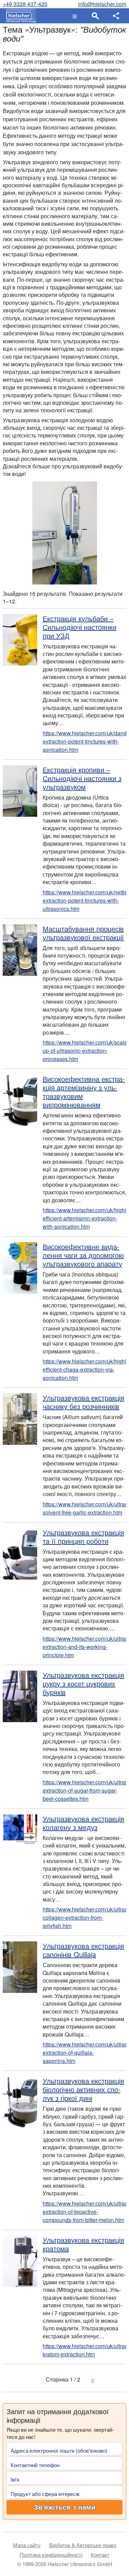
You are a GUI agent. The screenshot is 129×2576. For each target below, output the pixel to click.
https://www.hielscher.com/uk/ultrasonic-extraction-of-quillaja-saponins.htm (84, 2053)
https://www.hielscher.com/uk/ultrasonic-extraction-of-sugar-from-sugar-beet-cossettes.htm (84, 1790)
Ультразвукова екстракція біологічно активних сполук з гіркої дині (83, 2089)
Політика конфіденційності (51, 2555)
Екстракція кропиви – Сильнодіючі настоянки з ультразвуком (82, 778)
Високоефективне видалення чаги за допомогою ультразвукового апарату (83, 1255)
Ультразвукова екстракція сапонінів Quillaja (83, 1950)
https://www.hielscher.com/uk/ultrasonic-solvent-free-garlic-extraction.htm (84, 1508)
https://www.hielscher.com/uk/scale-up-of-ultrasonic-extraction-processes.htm (84, 1051)
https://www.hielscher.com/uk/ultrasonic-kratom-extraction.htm (84, 2350)
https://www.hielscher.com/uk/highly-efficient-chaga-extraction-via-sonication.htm (84, 1369)
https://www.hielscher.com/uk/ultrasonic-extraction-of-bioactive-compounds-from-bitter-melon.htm (84, 2212)
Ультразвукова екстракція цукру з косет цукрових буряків (83, 1683)
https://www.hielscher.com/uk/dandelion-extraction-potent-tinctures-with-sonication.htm (84, 741)
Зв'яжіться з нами (64, 2507)
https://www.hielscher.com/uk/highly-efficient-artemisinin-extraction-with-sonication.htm (84, 1218)
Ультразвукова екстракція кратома (83, 2244)
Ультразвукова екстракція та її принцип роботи (83, 1537)
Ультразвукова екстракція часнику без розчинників (83, 1402)
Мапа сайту (27, 2545)
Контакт (100, 2555)
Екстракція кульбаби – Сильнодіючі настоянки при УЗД (79, 627)
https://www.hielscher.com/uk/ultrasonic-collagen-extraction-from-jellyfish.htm (84, 1917)
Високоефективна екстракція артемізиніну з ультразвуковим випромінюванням (84, 1092)
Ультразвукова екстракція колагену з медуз (83, 1823)
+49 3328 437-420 (25, 4)
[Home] (19, 16)
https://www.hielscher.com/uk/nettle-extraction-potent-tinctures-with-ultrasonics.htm (84, 900)
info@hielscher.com (102, 4)
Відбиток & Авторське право (83, 2545)
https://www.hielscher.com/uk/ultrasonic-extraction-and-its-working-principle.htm (84, 1647)
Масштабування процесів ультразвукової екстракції (83, 933)
